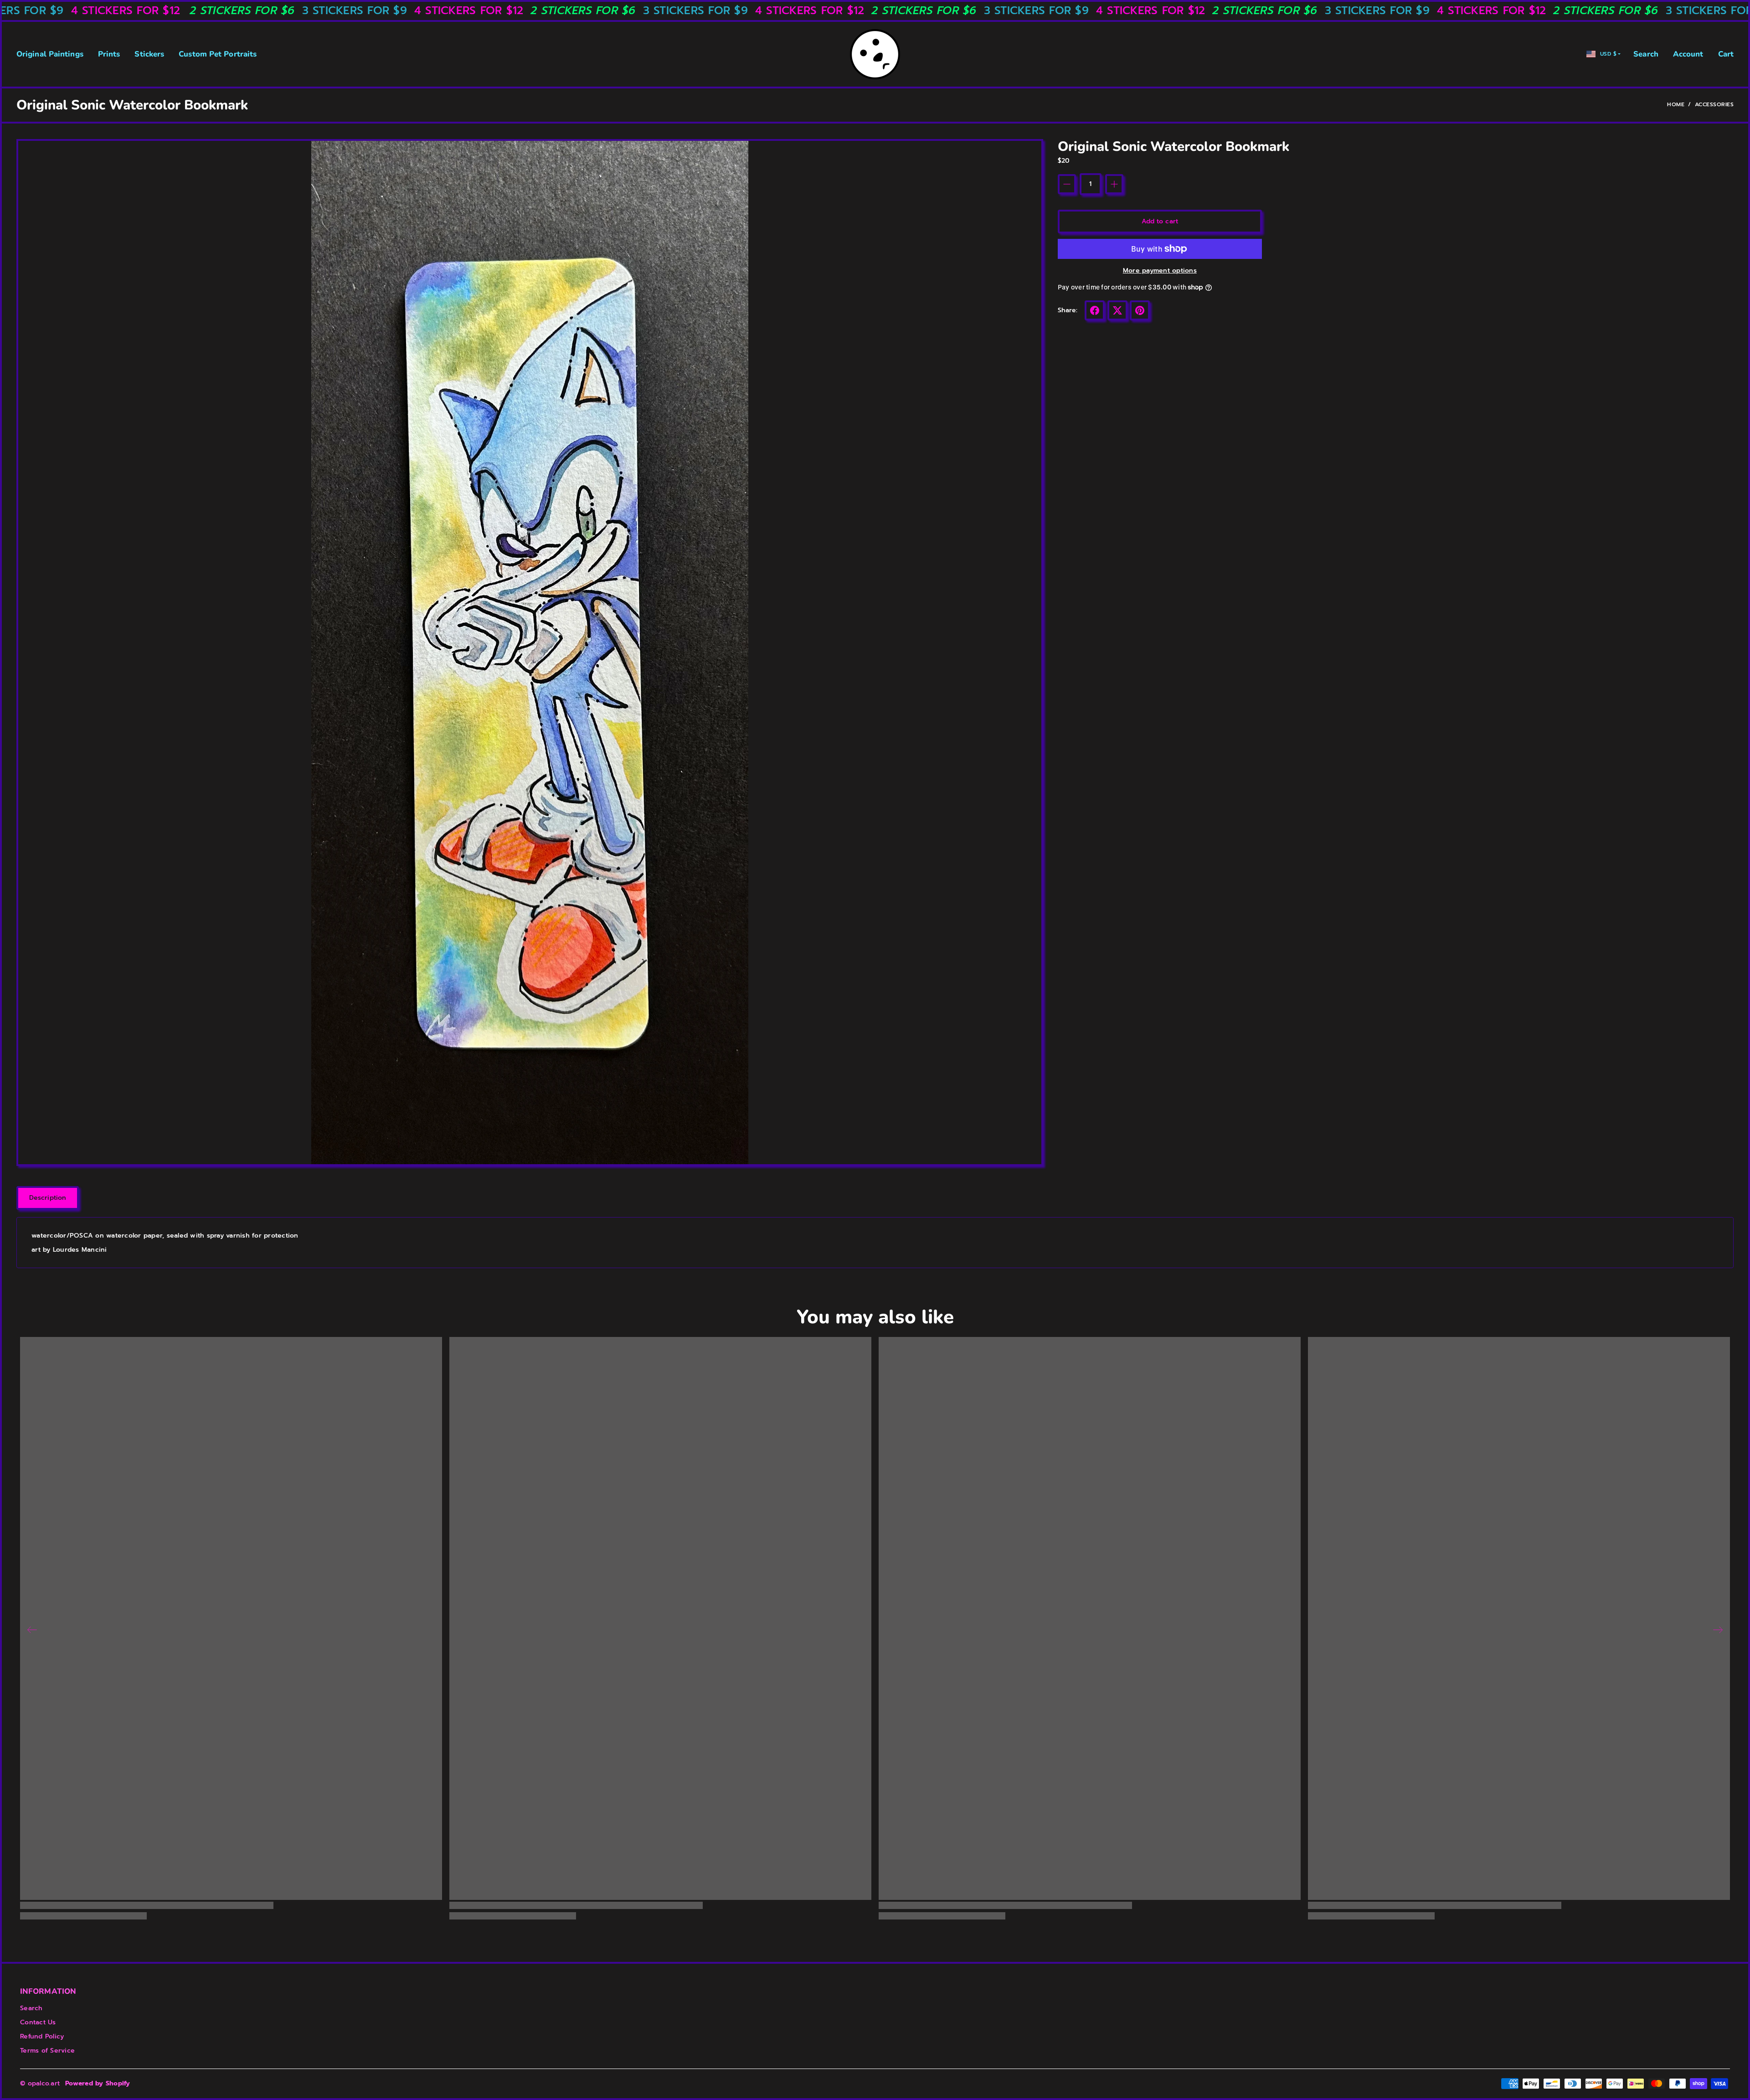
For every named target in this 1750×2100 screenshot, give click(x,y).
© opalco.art (40, 2083)
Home (1676, 104)
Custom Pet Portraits (218, 54)
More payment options (1160, 271)
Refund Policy (42, 2036)
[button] (1095, 310)
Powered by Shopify (98, 2083)
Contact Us (38, 2022)
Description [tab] (48, 1198)
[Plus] (1114, 184)
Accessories (1714, 104)
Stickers (149, 54)
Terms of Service (47, 2051)
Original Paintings (50, 54)
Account (1688, 54)
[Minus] (1067, 184)
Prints (109, 54)
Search (1646, 54)
